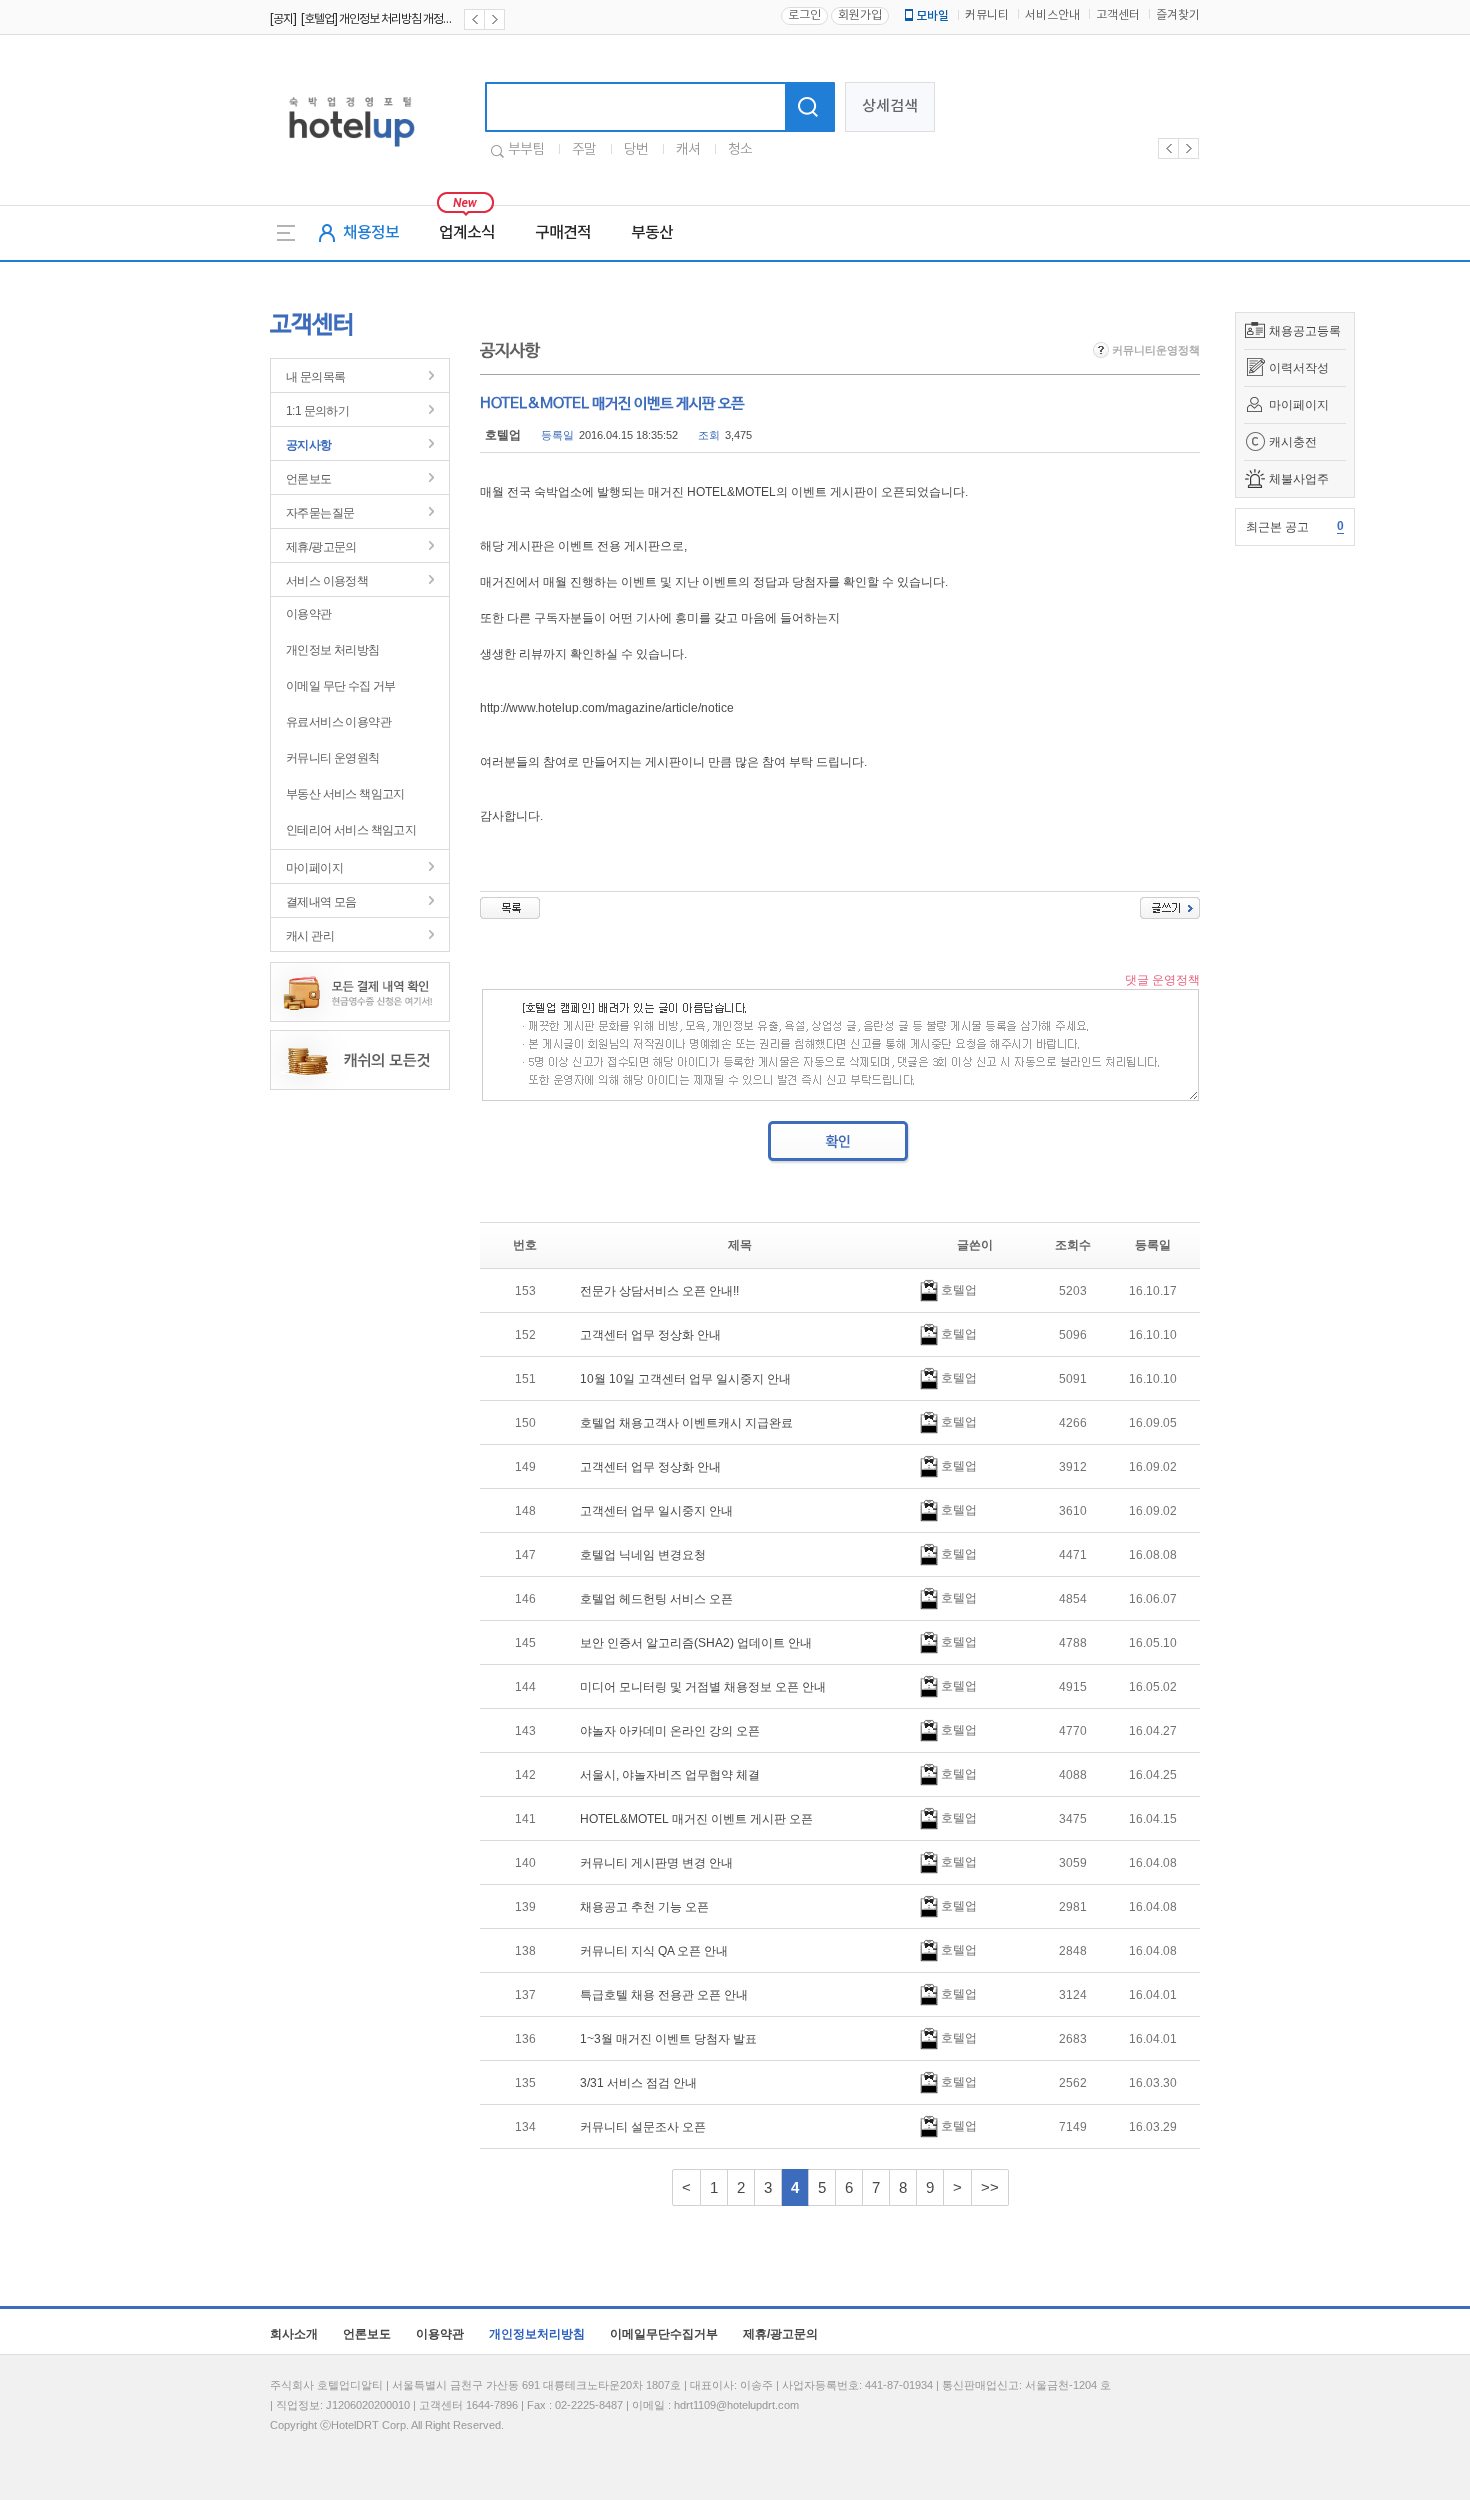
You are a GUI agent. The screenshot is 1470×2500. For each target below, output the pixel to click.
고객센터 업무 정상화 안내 (650, 1335)
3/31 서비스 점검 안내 (638, 2083)
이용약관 (309, 614)
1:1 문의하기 (317, 411)
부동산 (652, 233)
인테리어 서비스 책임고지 (351, 830)
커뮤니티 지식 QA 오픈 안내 (654, 1951)
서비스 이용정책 (327, 581)
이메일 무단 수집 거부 (341, 686)
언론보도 (309, 479)
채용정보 (371, 233)
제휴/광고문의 (321, 547)
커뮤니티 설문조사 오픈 (643, 2127)
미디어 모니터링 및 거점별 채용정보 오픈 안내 (703, 1687)
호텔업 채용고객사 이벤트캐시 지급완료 (686, 1423)
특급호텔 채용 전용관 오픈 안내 (664, 1995)
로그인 (804, 15)
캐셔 (688, 150)
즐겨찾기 (1178, 15)
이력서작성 (1299, 368)
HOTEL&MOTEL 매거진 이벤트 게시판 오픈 (696, 1819)
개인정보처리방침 (537, 2334)
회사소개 (294, 2334)
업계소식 (467, 233)
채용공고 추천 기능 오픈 (644, 1907)
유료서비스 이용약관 (338, 722)
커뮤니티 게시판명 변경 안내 (656, 1863)
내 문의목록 (315, 377)
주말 (584, 150)
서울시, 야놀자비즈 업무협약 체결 (670, 1775)
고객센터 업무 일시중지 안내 (656, 1511)
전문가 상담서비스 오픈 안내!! (659, 1291)
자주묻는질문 (320, 513)
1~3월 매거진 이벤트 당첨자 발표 (668, 2039)
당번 (636, 150)
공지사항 (309, 445)
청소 (740, 150)
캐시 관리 (310, 936)
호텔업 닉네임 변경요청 (643, 1555)
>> (990, 2187)
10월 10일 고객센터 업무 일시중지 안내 (685, 1379)
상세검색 (890, 106)
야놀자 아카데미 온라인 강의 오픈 (670, 1731)
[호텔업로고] (351, 150)
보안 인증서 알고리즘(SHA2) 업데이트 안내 (696, 1643)
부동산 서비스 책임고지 (345, 794)
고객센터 (1118, 15)
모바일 (932, 16)
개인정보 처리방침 (333, 650)
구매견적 (563, 233)
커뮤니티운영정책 (1154, 350)
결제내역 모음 (321, 902)
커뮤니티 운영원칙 (333, 758)
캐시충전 (1293, 442)
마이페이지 (1299, 405)
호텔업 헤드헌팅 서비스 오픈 (656, 1599)
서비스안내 (1052, 15)
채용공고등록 (1305, 331)
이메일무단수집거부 (664, 2334)
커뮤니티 (987, 15)
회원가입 (860, 15)
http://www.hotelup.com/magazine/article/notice (607, 708)
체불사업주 (1299, 479)
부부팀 (526, 150)
